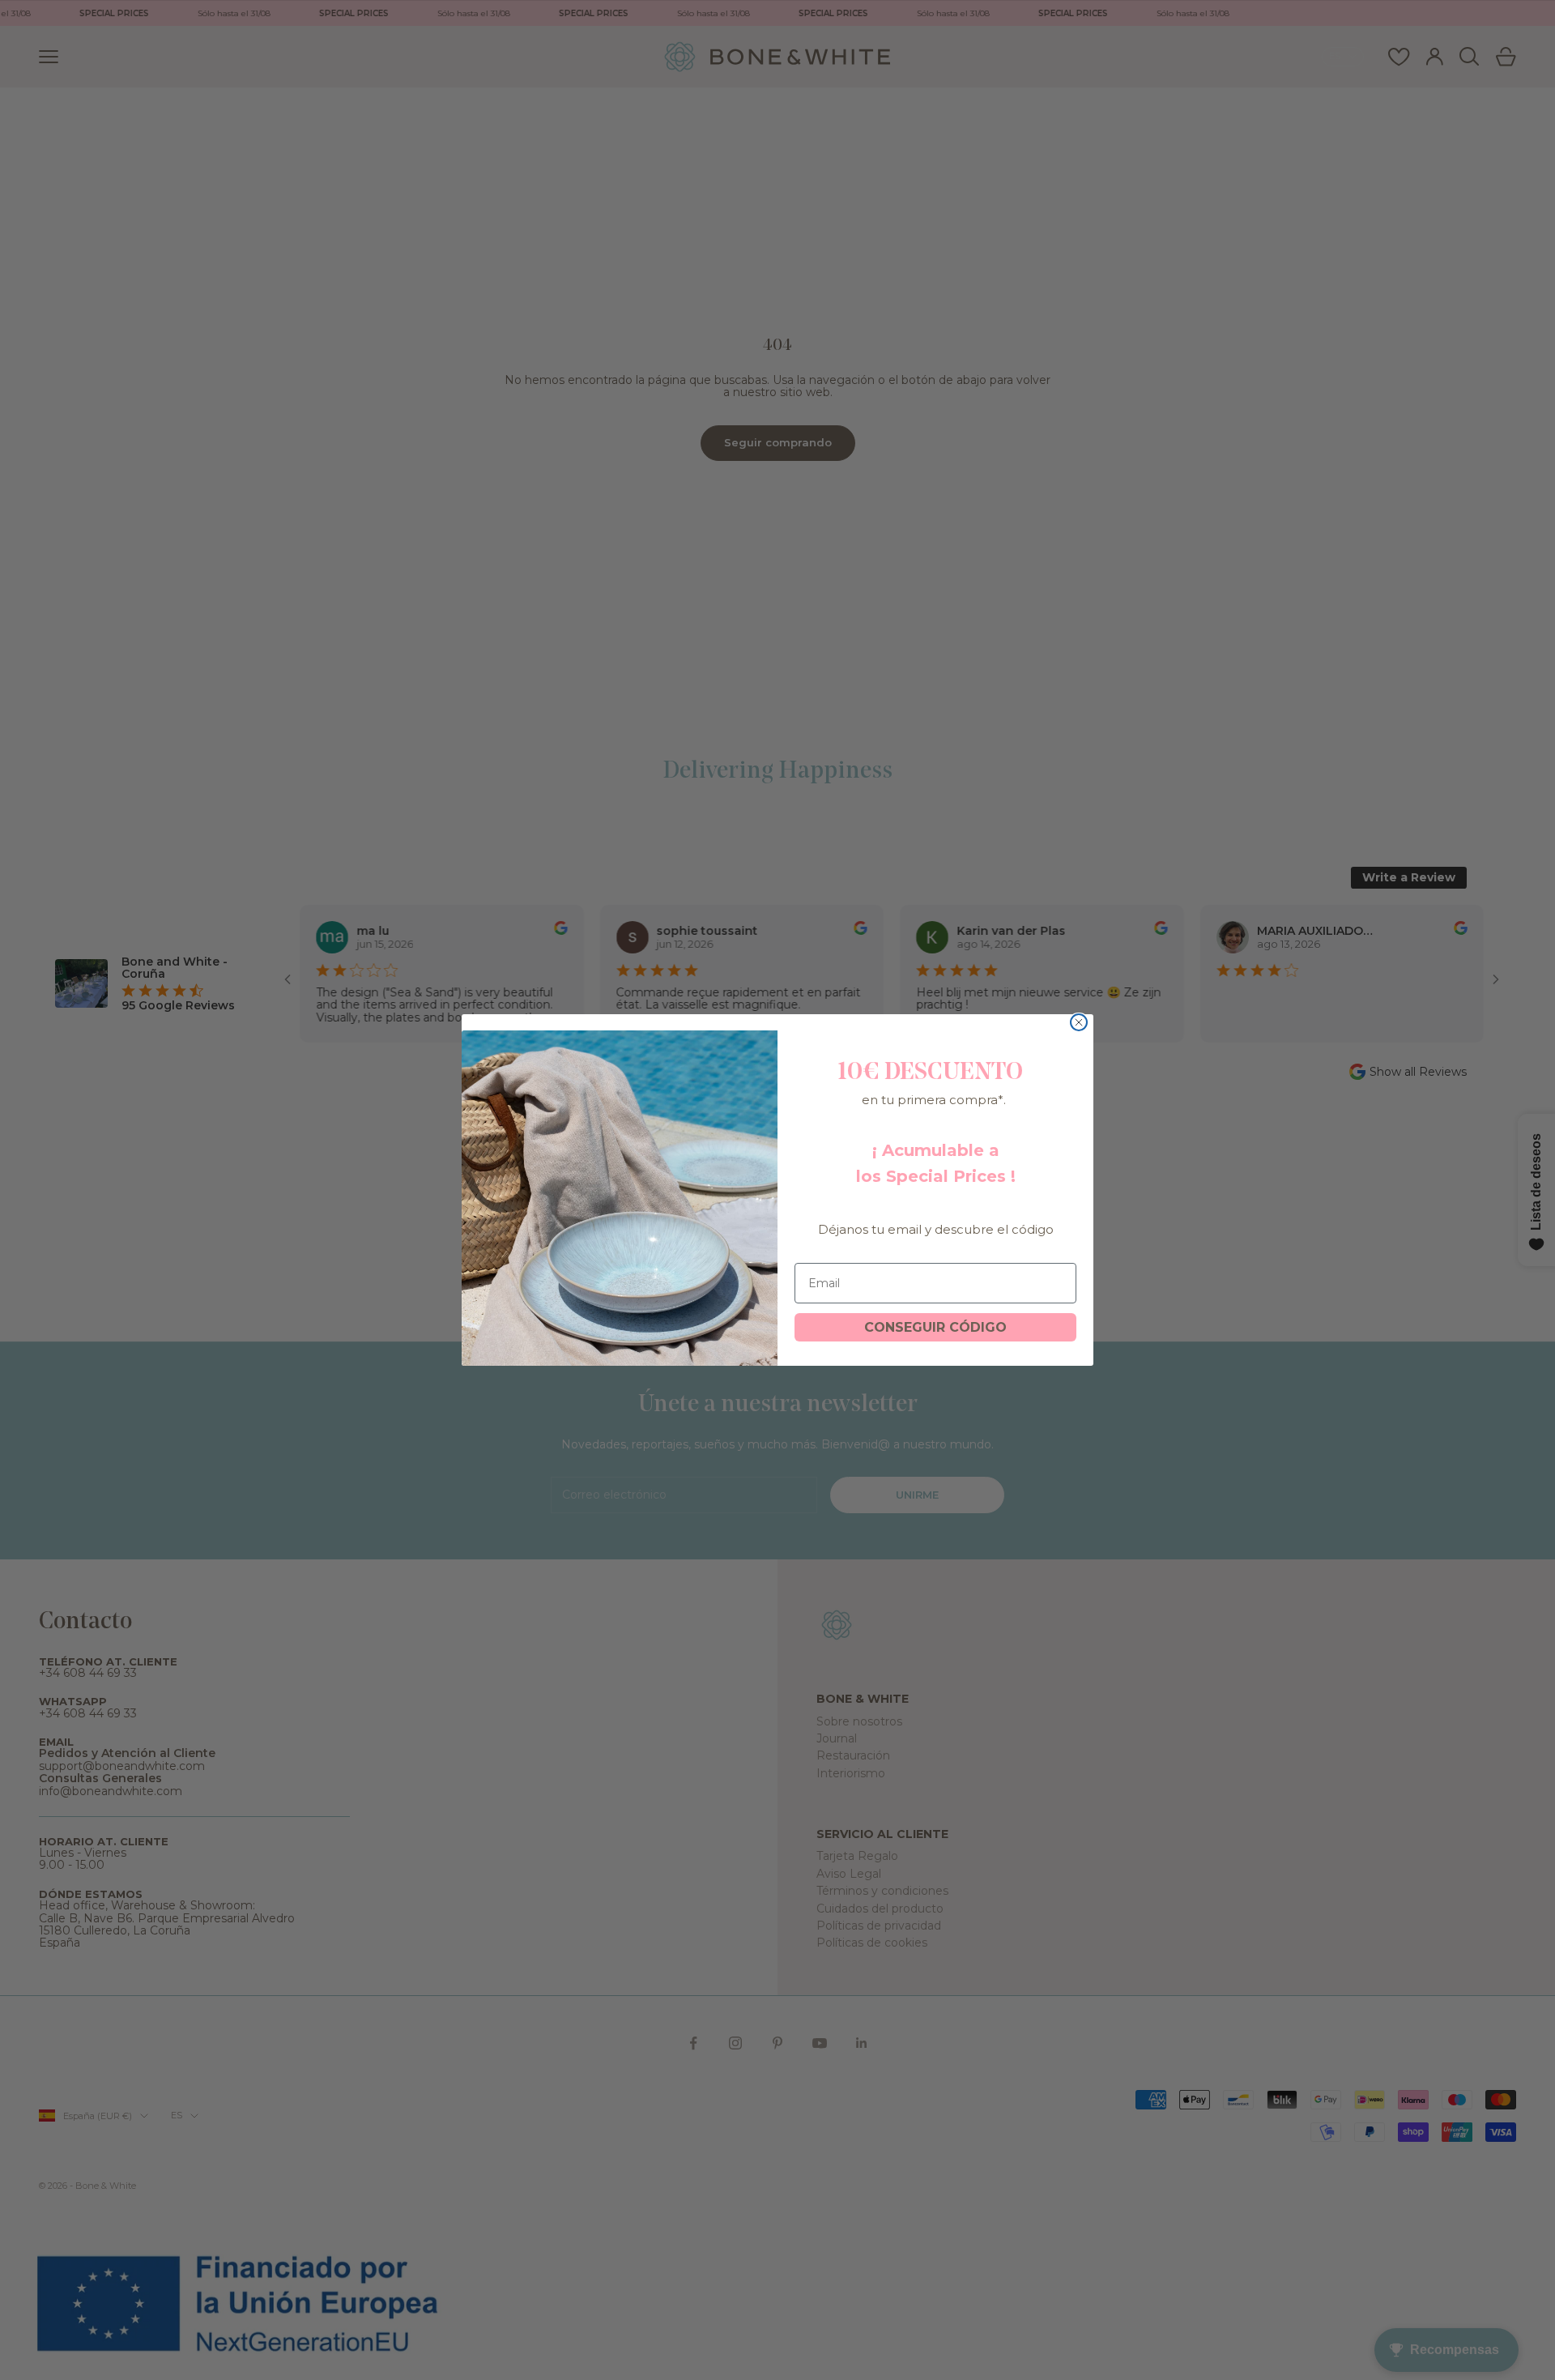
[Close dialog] (1079, 1022)
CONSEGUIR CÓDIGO (935, 1327)
